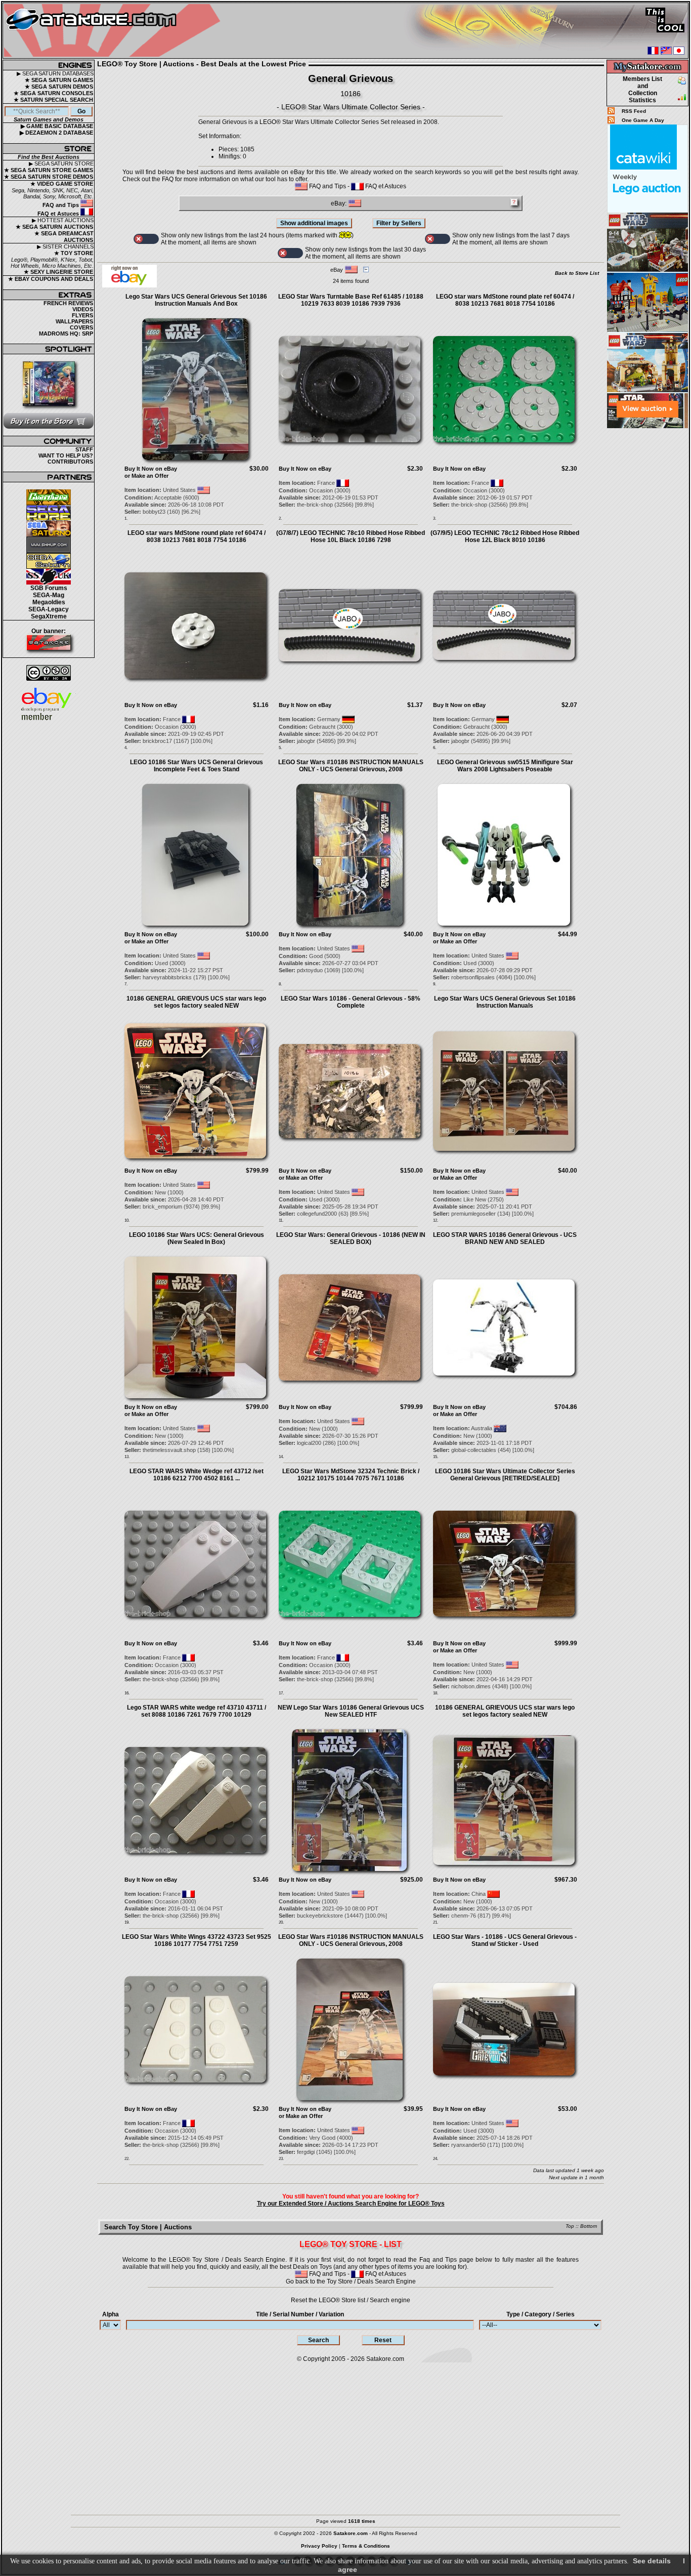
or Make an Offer (146, 476)
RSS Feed (634, 111)
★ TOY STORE (74, 253)
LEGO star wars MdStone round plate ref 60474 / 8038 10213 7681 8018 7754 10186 (505, 300)
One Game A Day (643, 120)
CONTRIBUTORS (70, 462)
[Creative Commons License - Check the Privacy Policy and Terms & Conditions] (49, 673)
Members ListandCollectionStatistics (642, 90)
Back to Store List (577, 273)
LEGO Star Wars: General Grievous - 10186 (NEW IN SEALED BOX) (351, 1238)
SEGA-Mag (49, 595)
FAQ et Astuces (59, 214)
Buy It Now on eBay (151, 469)
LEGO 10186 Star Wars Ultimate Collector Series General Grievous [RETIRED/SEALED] (505, 1475)
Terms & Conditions (366, 2546)
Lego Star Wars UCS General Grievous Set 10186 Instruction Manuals (505, 1002)
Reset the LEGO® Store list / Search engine (351, 2300)
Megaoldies (49, 602)
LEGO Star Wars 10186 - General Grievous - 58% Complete (351, 1002)
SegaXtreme (49, 616)
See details (652, 2561)
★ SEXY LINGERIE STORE (58, 272)
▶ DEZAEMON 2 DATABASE (56, 133)
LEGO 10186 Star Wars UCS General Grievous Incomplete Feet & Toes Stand (197, 766)
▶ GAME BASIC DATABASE (57, 126)
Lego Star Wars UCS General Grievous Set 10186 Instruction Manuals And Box (196, 300)
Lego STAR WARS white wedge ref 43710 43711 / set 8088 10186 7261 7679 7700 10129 (197, 1711)
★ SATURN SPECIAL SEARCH (53, 100)
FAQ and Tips (61, 205)
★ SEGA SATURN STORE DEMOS (49, 177)
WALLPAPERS (74, 321)
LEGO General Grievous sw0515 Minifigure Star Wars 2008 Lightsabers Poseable (505, 766)
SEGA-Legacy (49, 609)
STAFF (84, 449)
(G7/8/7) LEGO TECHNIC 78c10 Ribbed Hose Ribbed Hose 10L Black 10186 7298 (351, 536)
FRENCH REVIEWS (68, 303)
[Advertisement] (647, 581)
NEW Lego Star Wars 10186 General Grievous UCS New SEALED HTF (351, 1711)
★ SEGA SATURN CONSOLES (53, 93)
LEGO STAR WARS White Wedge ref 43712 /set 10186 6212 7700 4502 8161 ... (197, 1475)
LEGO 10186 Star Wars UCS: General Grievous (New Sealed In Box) (197, 1238)
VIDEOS (83, 309)
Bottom (589, 2226)
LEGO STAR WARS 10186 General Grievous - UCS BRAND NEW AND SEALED (505, 1238)
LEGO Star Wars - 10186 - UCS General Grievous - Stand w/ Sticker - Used (505, 1940)
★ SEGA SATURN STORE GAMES (49, 170)
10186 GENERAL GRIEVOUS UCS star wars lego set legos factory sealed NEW (196, 1002)
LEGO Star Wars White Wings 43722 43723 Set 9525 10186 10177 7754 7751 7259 (197, 1940)
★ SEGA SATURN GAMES (59, 80)
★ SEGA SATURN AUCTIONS (54, 227)
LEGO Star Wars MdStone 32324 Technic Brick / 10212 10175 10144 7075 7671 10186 (351, 1475)
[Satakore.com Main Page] (115, 31)
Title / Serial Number (300, 2314)
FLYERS (82, 315)
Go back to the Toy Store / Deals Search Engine (351, 2281)
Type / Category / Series (541, 2314)
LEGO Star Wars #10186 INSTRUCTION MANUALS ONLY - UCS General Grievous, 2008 (351, 766)
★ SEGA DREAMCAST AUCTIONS (64, 237)
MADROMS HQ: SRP (66, 334)
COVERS (81, 327)
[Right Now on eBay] (129, 285)
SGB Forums (49, 588)
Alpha (111, 2314)
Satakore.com (385, 2359)
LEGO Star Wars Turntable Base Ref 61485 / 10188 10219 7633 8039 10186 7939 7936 (351, 300)
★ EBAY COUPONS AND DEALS (51, 279)
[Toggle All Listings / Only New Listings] (146, 239)
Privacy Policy (319, 2546)
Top (570, 2226)
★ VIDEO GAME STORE (62, 184)
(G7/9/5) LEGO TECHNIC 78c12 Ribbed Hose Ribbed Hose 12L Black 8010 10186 (505, 536)
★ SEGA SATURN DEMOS (59, 87)
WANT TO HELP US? (66, 455)
